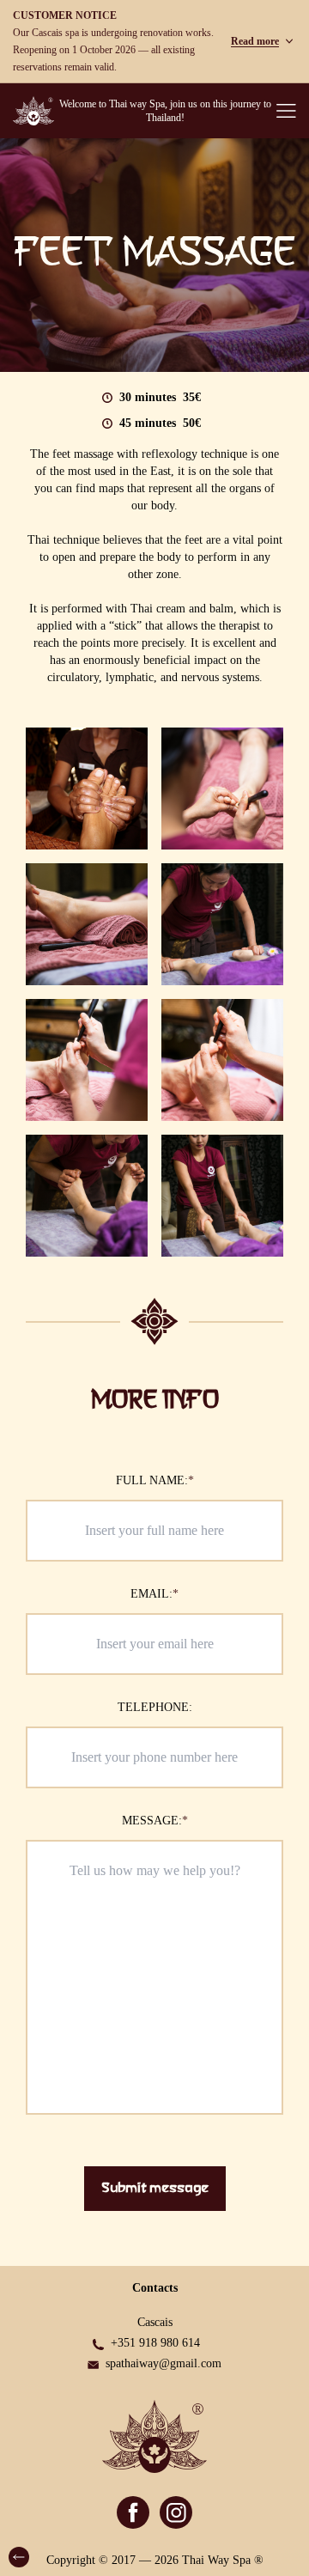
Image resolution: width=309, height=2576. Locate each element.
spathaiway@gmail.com (164, 2363)
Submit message (155, 2189)
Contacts (155, 2288)
